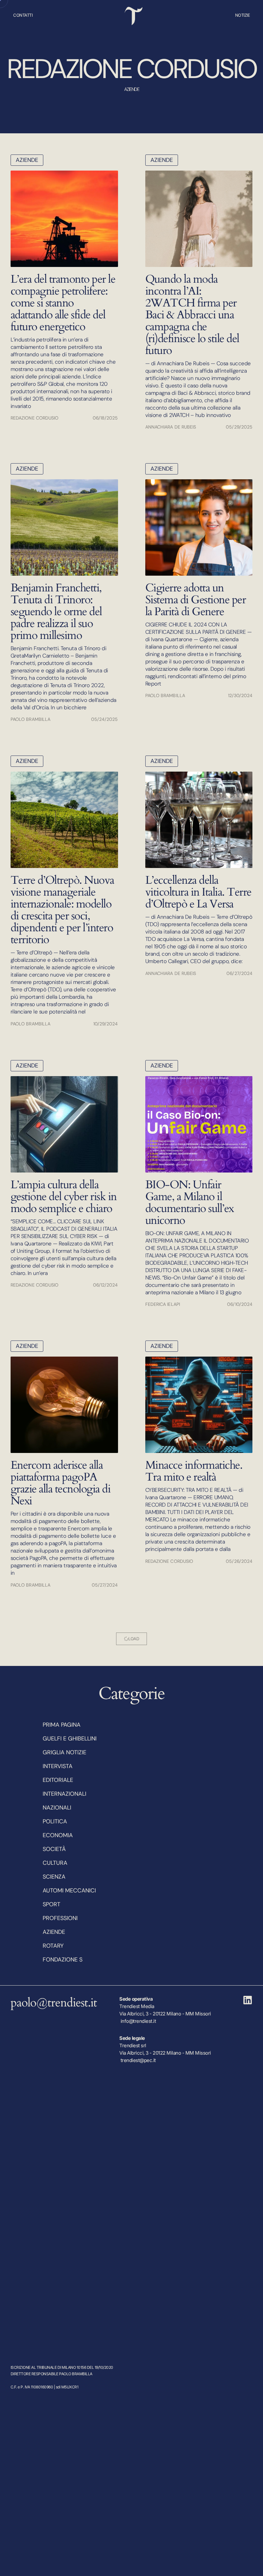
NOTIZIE (243, 15)
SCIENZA (54, 1877)
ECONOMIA (58, 1835)
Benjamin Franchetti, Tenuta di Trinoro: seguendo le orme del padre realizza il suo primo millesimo (56, 612)
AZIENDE (27, 160)
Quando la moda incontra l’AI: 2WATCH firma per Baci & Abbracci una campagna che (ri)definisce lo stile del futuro (192, 315)
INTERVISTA (58, 1766)
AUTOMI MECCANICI (69, 1890)
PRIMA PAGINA (62, 1725)
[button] (131, 1639)
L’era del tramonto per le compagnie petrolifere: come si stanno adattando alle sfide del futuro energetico (63, 303)
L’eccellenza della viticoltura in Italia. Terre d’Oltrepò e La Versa (198, 892)
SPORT (51, 1904)
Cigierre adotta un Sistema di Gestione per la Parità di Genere (196, 600)
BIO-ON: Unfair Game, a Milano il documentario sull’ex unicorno (190, 1203)
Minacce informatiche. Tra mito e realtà (194, 1471)
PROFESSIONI (60, 1918)
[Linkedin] (248, 2000)
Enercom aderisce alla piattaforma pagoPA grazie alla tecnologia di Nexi (61, 1483)
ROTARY (53, 1946)
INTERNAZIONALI (64, 1794)
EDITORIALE (58, 1780)
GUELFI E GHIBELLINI (70, 1739)
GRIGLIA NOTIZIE (64, 1752)
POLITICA (55, 1821)
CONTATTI (23, 15)
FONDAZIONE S (63, 1960)
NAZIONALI (57, 1808)
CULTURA (55, 1863)
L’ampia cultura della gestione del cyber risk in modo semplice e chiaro (64, 1197)
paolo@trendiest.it (54, 2003)
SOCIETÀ (54, 1849)
